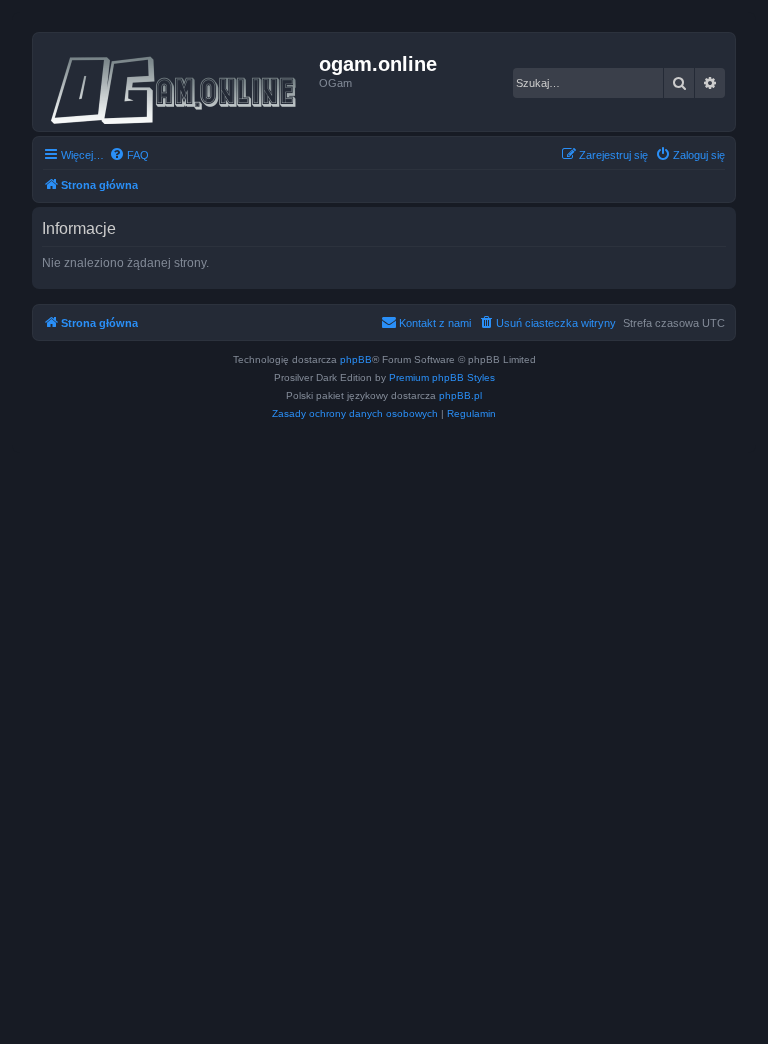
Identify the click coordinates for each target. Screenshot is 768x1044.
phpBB (356, 359)
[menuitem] (129, 155)
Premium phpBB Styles (442, 377)
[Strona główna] (178, 82)
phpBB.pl (460, 395)
